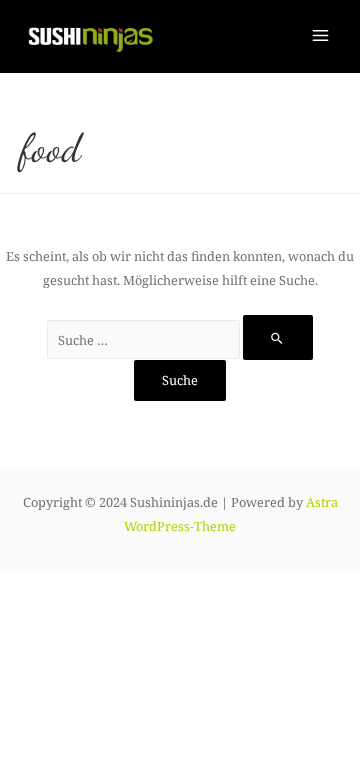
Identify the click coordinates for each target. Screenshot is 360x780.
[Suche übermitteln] (277, 338)
